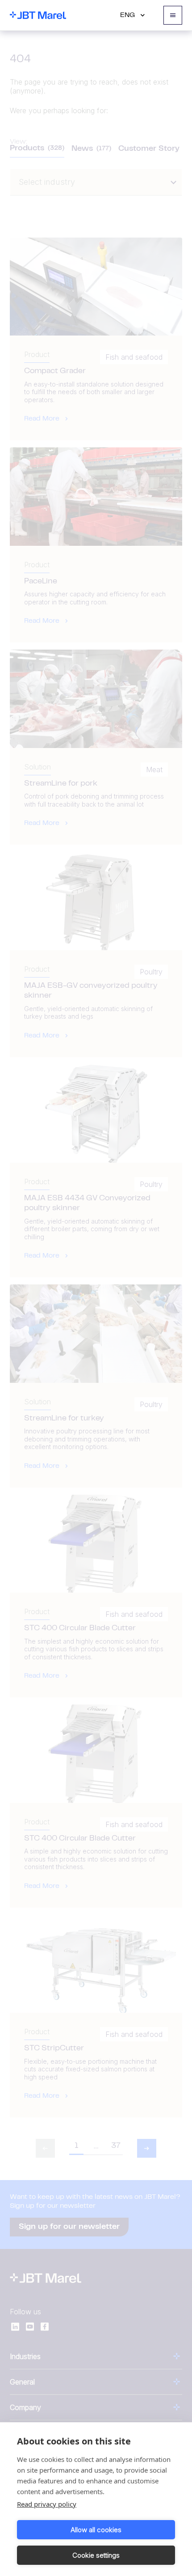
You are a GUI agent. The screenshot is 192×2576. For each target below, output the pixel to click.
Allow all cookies (96, 2530)
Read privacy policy (47, 2504)
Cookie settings (96, 2555)
